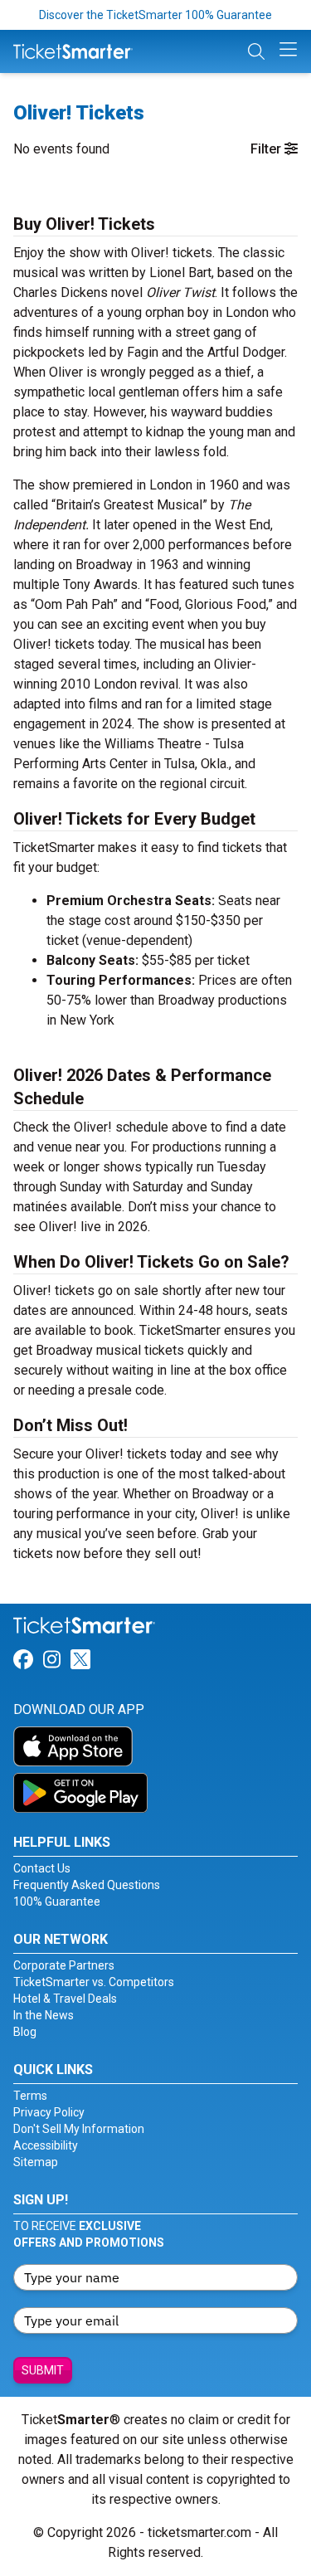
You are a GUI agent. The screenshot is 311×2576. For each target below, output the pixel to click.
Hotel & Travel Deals (65, 1999)
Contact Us (42, 1868)
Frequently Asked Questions (87, 1885)
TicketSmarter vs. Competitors (94, 1982)
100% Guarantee (57, 1902)
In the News (44, 2015)
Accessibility (46, 2145)
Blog (25, 2032)
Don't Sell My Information (79, 2129)
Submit (43, 2370)
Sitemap (36, 2162)
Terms (30, 2096)
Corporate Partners (64, 1965)
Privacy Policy (49, 2112)
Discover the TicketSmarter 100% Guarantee (155, 15)
